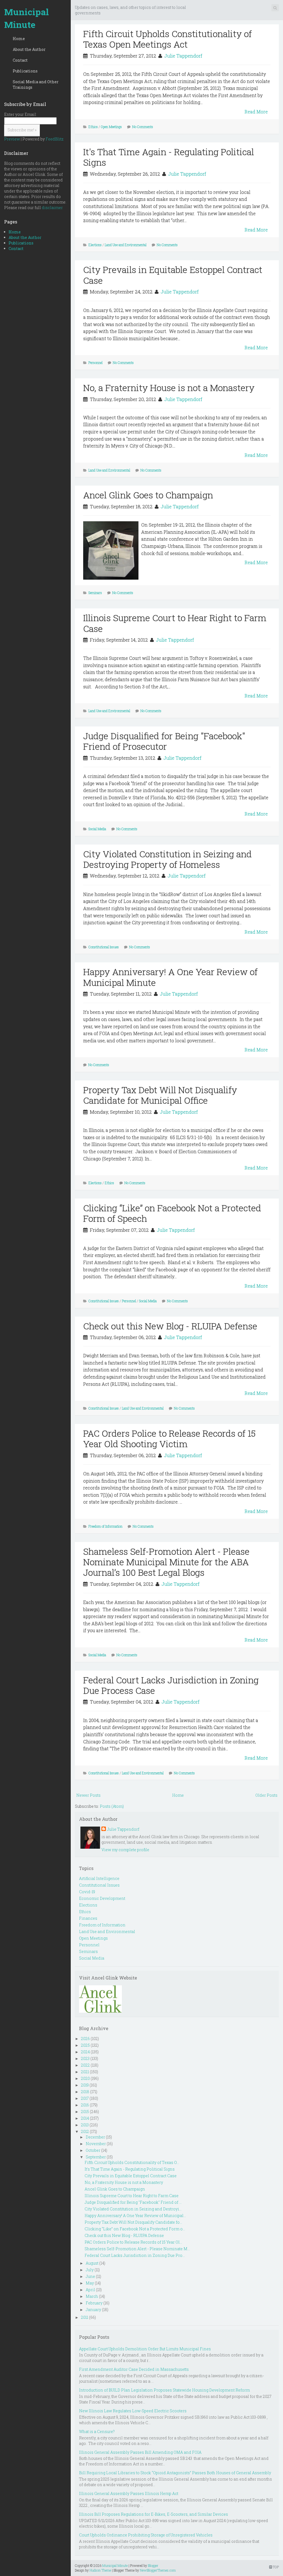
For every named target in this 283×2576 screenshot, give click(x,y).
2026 (85, 2039)
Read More (256, 112)
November (96, 2144)
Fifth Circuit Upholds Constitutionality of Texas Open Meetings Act (167, 39)
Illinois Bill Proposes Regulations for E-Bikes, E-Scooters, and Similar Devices (154, 2514)
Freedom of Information (105, 1526)
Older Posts (266, 1795)
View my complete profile (125, 1850)
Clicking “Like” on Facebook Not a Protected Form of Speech (172, 1213)
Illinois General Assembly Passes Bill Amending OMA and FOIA (140, 2452)
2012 (85, 2131)
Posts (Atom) (112, 1806)
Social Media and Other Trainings (36, 84)
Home (19, 39)
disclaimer (52, 208)
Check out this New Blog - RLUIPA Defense (170, 1326)
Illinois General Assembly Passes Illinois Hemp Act (129, 2493)
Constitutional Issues (104, 947)
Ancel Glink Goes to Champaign (148, 495)
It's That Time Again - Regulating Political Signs (169, 157)
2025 (85, 2045)
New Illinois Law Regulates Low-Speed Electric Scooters (133, 2411)
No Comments (143, 127)
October (93, 2150)
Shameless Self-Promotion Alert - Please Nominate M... (137, 2249)
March (92, 2296)
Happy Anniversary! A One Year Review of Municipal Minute (170, 977)
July (90, 2270)
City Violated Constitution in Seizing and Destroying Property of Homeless (167, 859)
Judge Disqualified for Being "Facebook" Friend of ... (133, 2202)
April (90, 2290)
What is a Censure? (97, 2432)
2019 (85, 2085)
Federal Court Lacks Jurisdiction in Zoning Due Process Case (171, 1685)
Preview (12, 139)
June (90, 2276)
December (95, 2137)
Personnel (95, 363)
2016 (85, 2105)
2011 (85, 2317)
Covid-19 (87, 1892)
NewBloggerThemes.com (158, 2570)
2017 (85, 2098)
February (94, 2303)
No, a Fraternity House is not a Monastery (169, 388)
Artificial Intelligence (99, 1878)
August (92, 2263)
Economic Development (102, 1898)
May (90, 2283)
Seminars (95, 593)
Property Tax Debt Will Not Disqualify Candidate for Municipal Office (160, 1095)
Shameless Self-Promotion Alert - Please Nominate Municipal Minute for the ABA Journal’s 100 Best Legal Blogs (166, 1562)
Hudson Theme (100, 2570)
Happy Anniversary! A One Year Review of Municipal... (135, 2216)
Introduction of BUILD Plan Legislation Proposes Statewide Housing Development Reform (164, 2390)
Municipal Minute (27, 18)
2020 (85, 2078)
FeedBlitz (55, 139)
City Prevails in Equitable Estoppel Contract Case (173, 275)
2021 (85, 2072)
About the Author (29, 49)
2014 (85, 2118)
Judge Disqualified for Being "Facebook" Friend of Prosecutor (164, 741)
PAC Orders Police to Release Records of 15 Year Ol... (133, 2242)
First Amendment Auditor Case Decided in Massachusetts (134, 2369)
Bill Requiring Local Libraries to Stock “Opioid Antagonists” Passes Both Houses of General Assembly (175, 2473)
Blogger (153, 2565)
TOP (275, 2567)
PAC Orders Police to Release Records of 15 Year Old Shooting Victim (169, 1438)
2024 (85, 2052)
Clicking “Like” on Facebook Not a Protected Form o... (135, 2229)
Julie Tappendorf (183, 56)
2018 (85, 2092)
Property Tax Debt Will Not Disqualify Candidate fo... (133, 2222)
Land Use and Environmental (126, 245)
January (93, 2310)
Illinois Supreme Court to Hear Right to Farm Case (175, 623)
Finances (88, 1918)
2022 (85, 2065)
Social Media (97, 829)
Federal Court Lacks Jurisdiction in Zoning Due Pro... (135, 2255)
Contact (20, 60)
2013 (85, 2125)
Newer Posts (88, 1795)
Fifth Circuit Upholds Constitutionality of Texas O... (132, 2162)
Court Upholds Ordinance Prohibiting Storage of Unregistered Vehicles (146, 2535)
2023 (85, 2058)
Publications (25, 71)
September (96, 2157)
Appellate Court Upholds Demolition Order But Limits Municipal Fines (145, 2349)
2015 (85, 2112)
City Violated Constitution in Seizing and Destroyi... (133, 2209)
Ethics (93, 127)
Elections (95, 245)
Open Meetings (111, 127)
